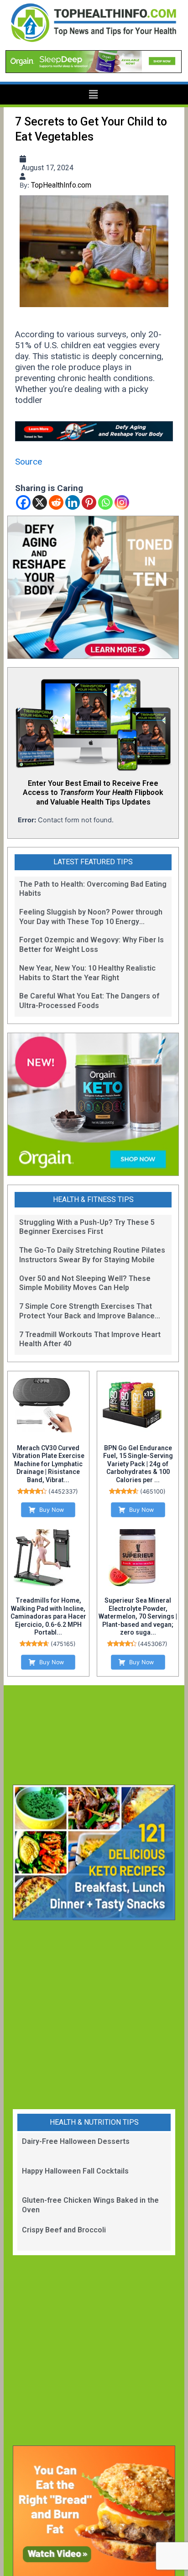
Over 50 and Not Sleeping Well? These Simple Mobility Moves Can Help (85, 1283)
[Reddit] (56, 502)
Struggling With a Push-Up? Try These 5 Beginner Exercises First (87, 1227)
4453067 (153, 1644)
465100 (153, 1492)
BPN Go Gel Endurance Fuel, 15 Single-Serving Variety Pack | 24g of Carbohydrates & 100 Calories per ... (138, 1464)
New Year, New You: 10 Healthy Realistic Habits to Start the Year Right (87, 973)
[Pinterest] (89, 502)
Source (29, 462)
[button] (94, 95)
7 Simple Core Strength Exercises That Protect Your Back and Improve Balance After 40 (87, 1312)
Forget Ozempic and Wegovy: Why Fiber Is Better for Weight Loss (91, 945)
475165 (63, 1644)
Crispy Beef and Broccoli (64, 2230)
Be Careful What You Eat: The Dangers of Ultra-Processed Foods (89, 1001)
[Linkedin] (73, 502)
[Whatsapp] (105, 502)
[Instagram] (122, 502)
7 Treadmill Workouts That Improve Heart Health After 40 (90, 1339)
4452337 (63, 1492)
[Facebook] (23, 502)
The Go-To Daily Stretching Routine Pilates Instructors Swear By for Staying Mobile (92, 1255)
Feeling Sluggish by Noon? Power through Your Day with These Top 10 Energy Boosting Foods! (91, 917)
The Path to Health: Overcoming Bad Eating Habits (93, 889)
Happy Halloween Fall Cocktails (75, 2171)
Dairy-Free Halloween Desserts (76, 2141)
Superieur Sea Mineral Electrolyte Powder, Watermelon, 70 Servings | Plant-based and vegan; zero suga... (138, 1616)
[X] (40, 502)
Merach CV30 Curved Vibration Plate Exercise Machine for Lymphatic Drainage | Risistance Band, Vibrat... (48, 1464)
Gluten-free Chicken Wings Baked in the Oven (90, 2205)
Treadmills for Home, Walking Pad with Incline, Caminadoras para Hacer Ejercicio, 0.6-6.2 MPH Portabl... (48, 1616)
